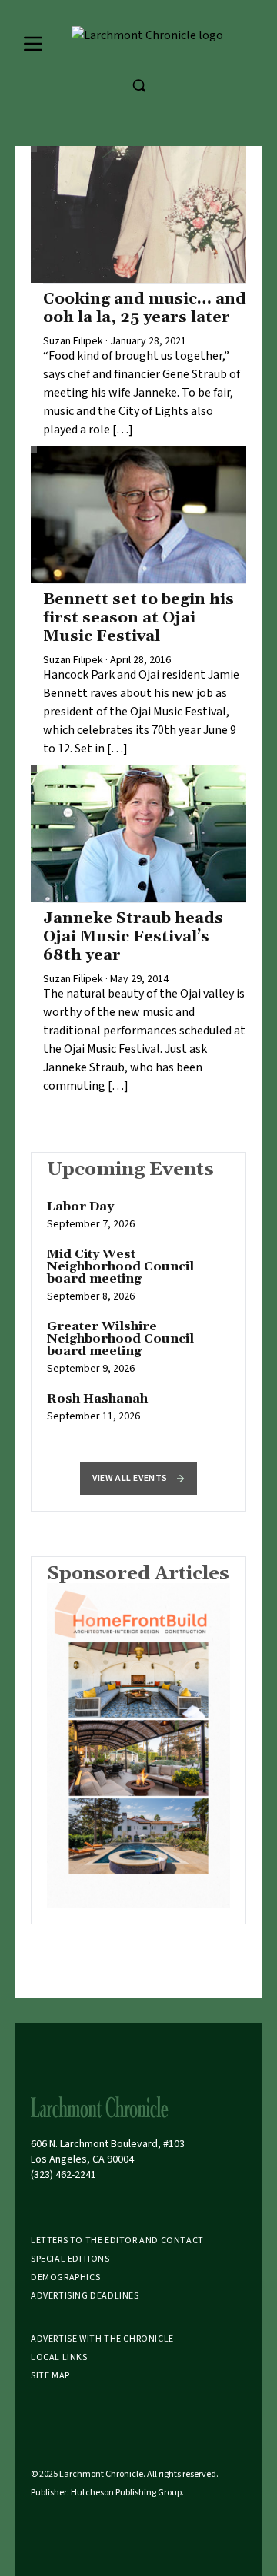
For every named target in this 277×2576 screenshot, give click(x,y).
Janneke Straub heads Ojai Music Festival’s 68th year (133, 937)
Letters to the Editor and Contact (117, 2241)
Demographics (65, 2277)
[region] (138, 1320)
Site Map (50, 2376)
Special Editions (70, 2259)
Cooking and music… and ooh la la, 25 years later (145, 308)
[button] (138, 1479)
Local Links (59, 2357)
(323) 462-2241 (63, 2175)
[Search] (138, 85)
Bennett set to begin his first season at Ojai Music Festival (138, 618)
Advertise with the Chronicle (102, 2339)
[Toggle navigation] (33, 44)
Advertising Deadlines (85, 2296)
